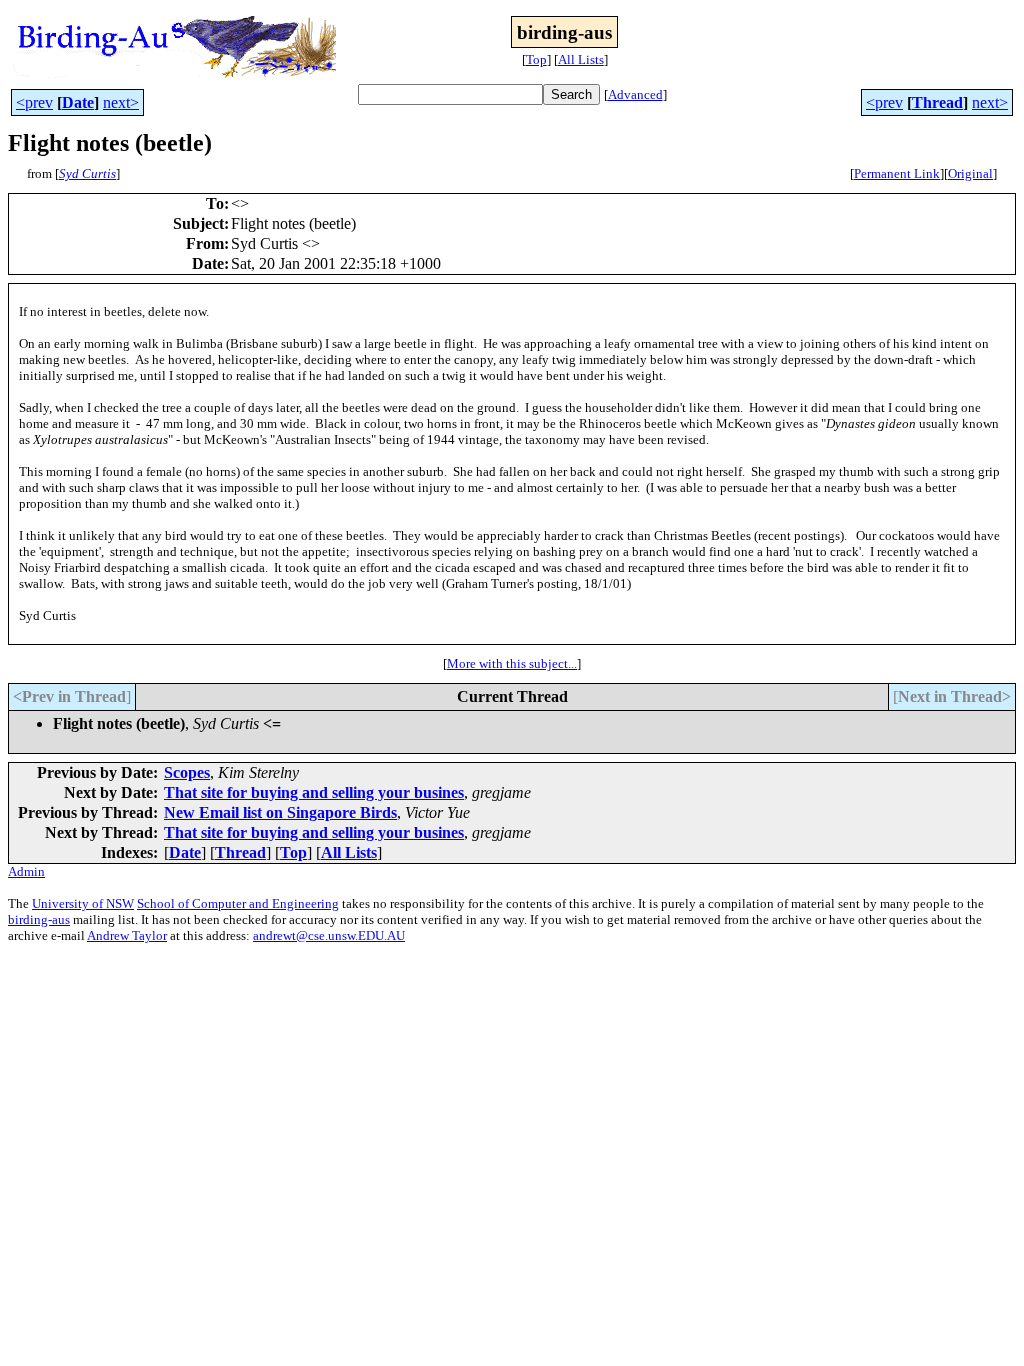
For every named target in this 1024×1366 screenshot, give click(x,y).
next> (121, 102)
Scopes (187, 772)
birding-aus (39, 919)
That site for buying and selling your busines (314, 792)
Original (970, 173)
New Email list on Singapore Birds (280, 812)
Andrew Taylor (127, 935)
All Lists (581, 59)
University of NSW (83, 903)
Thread (937, 102)
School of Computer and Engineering (238, 903)
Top (536, 59)
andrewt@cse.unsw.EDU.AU (329, 935)
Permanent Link (897, 173)
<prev (34, 102)
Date (78, 102)
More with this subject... (512, 663)
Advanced (635, 94)
